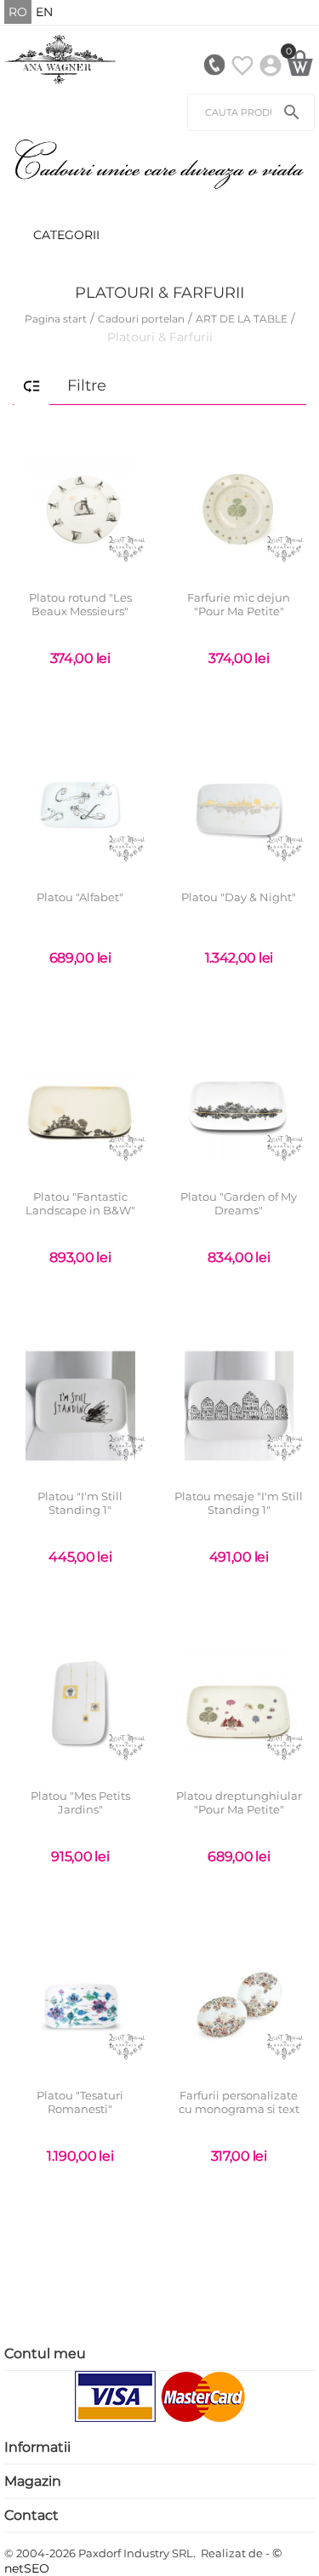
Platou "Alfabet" (80, 897)
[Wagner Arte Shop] (60, 59)
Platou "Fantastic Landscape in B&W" (80, 1204)
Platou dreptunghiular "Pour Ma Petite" (239, 1803)
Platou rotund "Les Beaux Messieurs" (80, 605)
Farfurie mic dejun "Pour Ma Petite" (239, 605)
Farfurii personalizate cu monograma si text (239, 2102)
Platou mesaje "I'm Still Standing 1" (239, 1503)
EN (44, 12)
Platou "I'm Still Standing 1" (80, 1503)
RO (18, 12)
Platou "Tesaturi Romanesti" (80, 2102)
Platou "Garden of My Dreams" (239, 1204)
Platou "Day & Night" (239, 897)
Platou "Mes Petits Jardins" (80, 1803)
